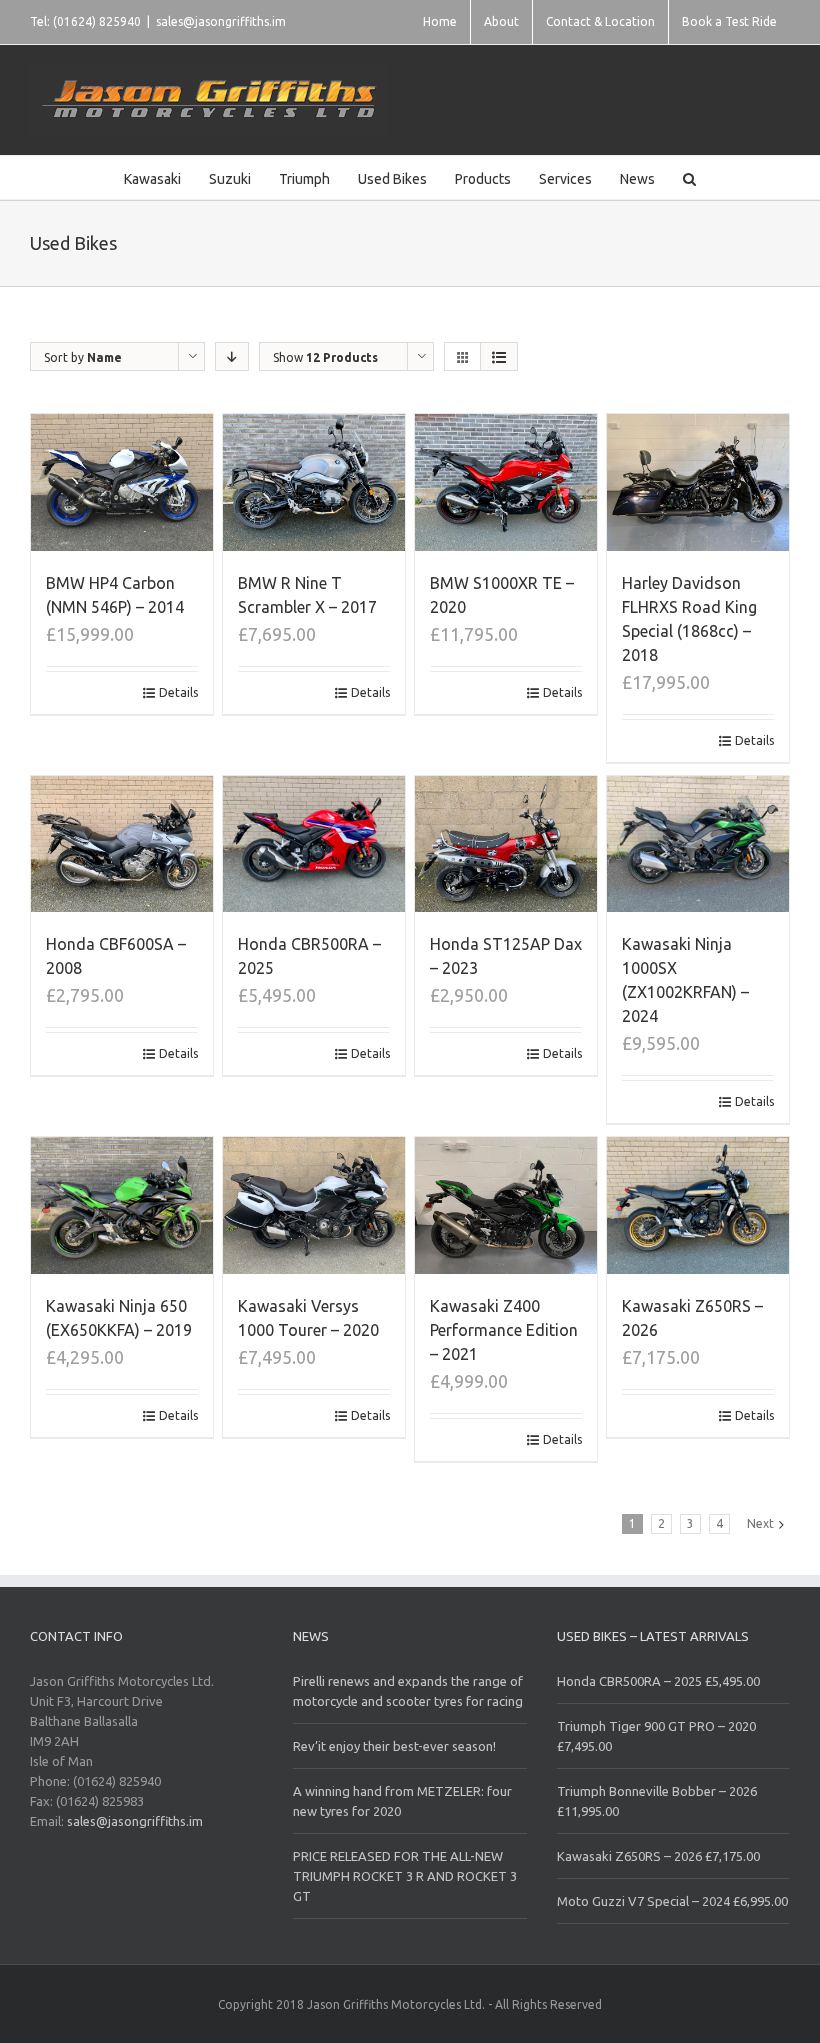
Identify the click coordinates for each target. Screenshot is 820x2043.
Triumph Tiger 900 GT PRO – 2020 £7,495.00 (656, 1736)
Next (760, 1523)
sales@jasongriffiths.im (221, 21)
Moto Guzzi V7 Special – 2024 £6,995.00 (672, 1901)
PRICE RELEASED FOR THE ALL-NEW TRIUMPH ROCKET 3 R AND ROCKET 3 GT (405, 1876)
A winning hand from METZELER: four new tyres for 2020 (402, 1801)
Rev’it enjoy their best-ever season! (394, 1746)
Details (178, 692)
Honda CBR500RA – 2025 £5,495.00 (658, 1681)
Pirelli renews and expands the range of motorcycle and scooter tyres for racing (408, 1691)
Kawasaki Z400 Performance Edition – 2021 (504, 1330)
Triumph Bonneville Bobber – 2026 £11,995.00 (657, 1801)
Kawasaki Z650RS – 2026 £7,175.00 (658, 1856)
